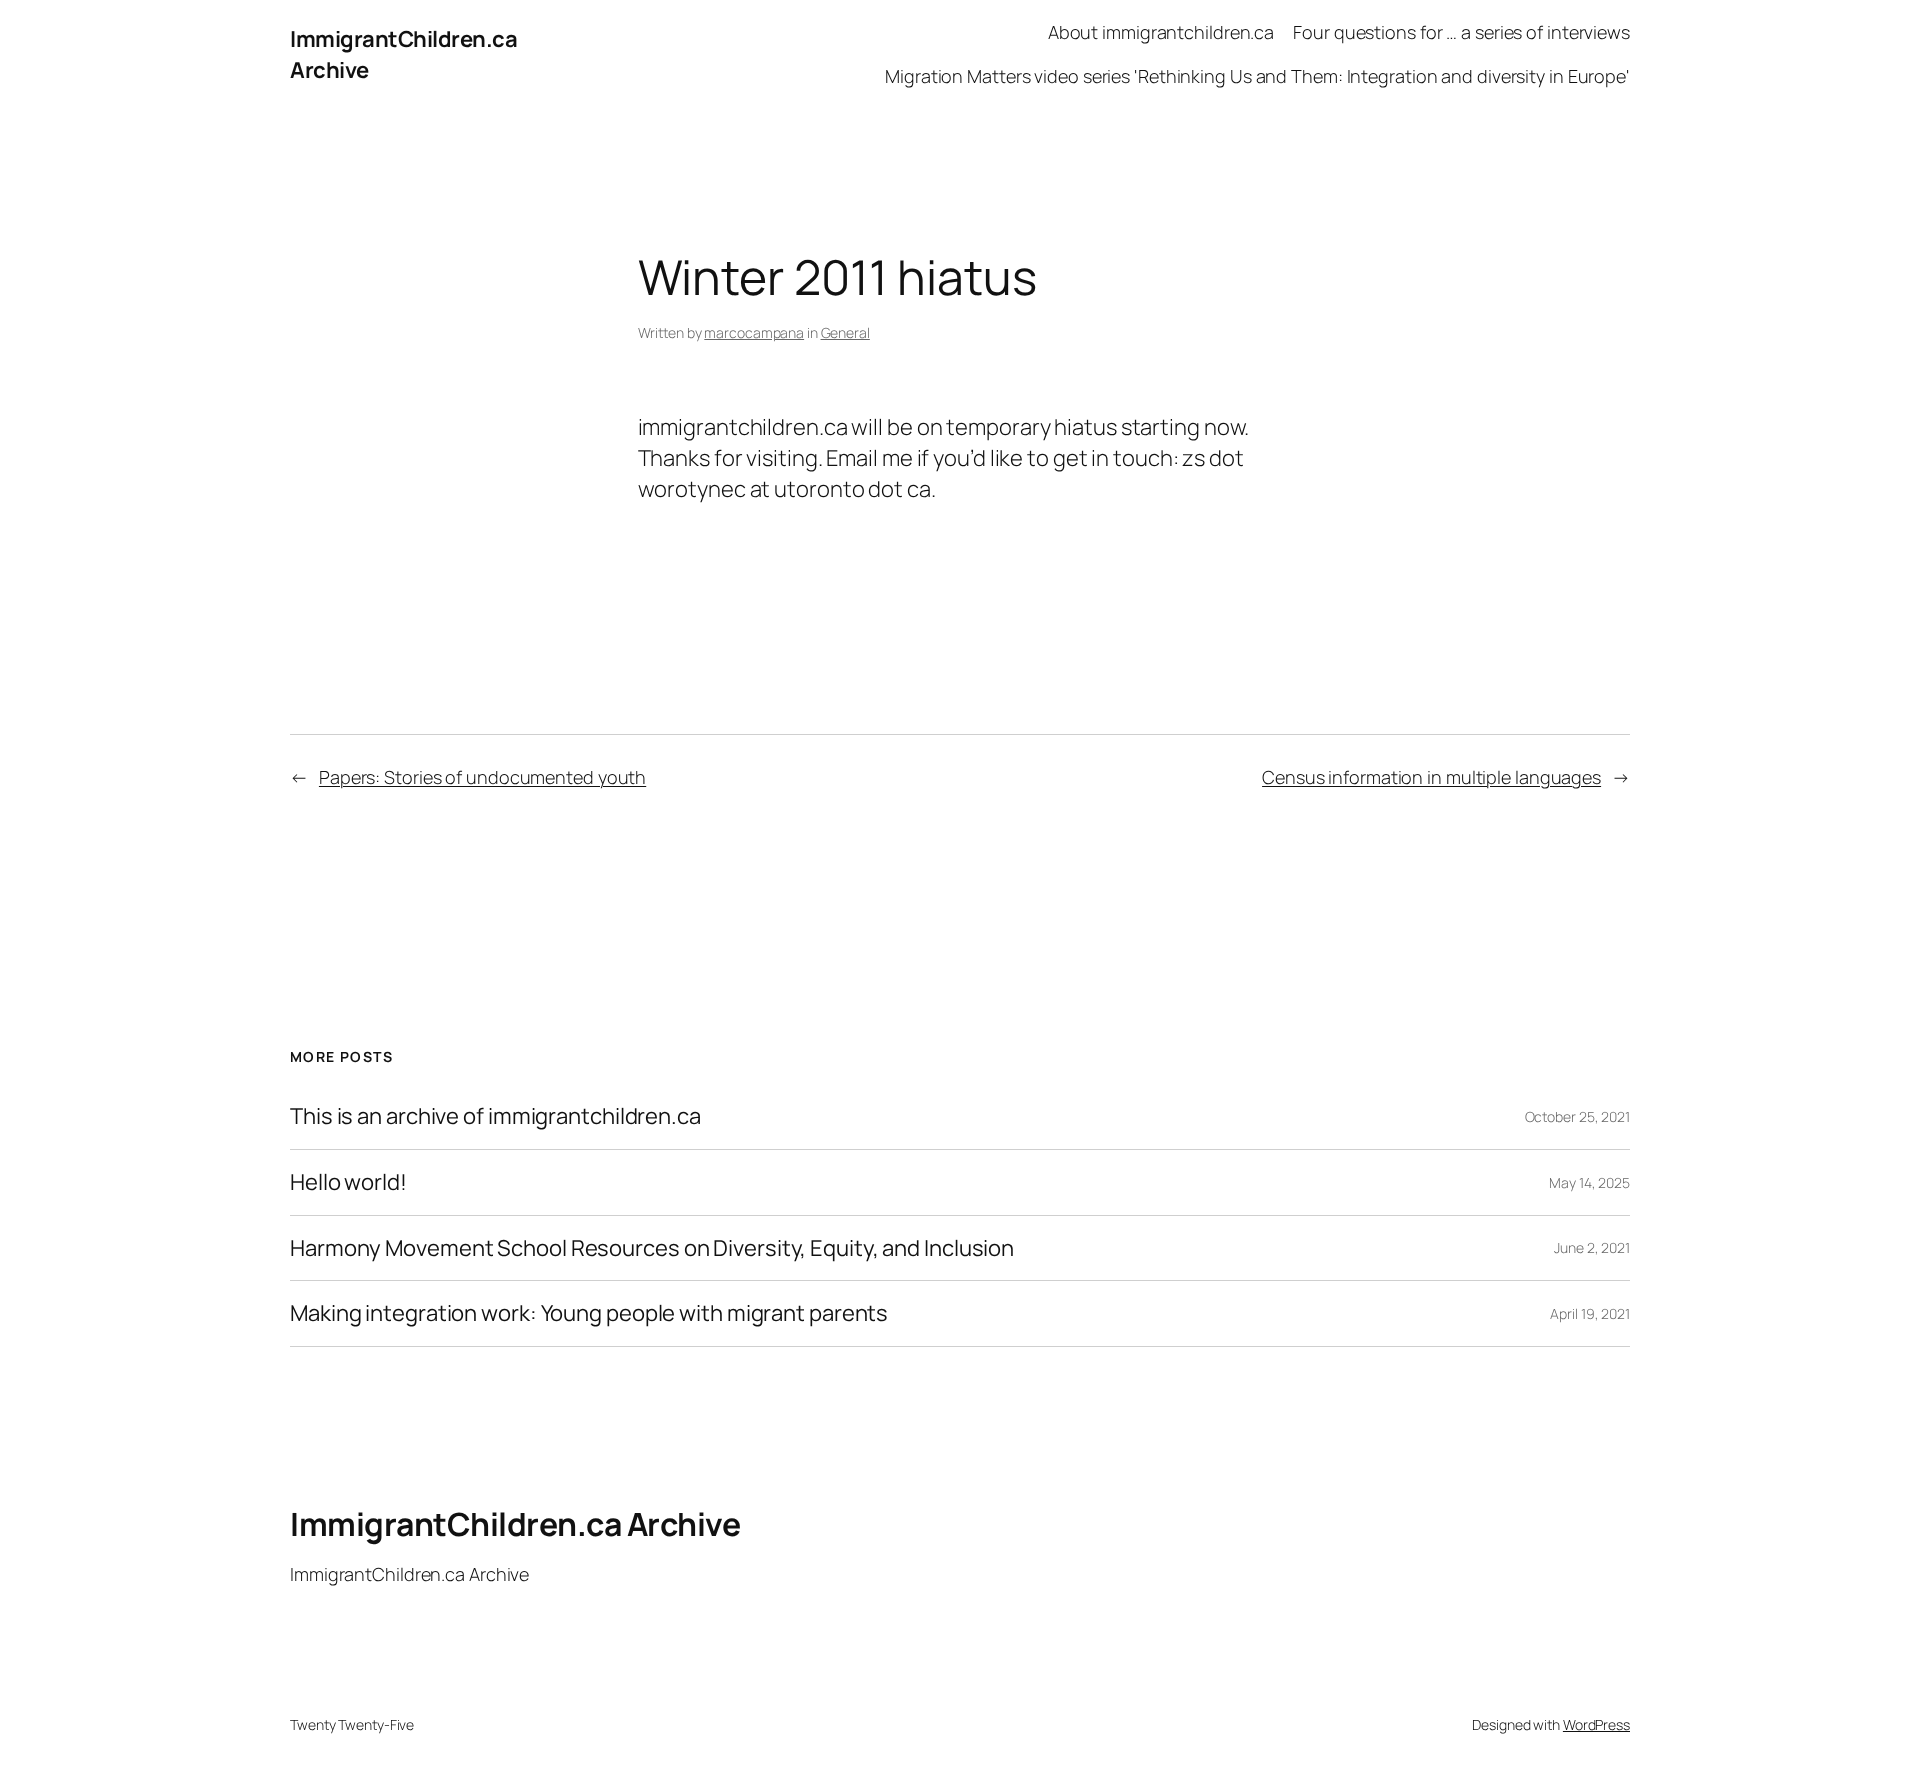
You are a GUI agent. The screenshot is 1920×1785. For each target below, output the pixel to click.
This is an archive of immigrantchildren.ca (495, 1116)
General (845, 332)
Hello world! (348, 1182)
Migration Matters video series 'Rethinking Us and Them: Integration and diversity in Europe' (1257, 76)
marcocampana (754, 332)
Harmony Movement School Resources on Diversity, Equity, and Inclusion (652, 1248)
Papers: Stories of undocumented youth (482, 777)
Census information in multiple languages (1431, 777)
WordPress (1596, 1724)
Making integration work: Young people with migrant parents (589, 1313)
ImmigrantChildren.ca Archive (515, 1524)
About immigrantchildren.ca (1161, 32)
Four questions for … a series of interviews (1461, 32)
